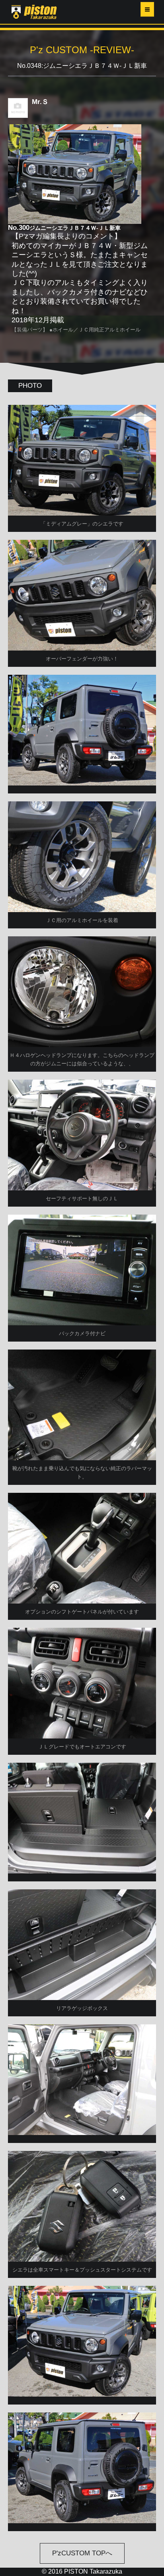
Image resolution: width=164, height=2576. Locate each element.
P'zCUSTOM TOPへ (82, 2553)
